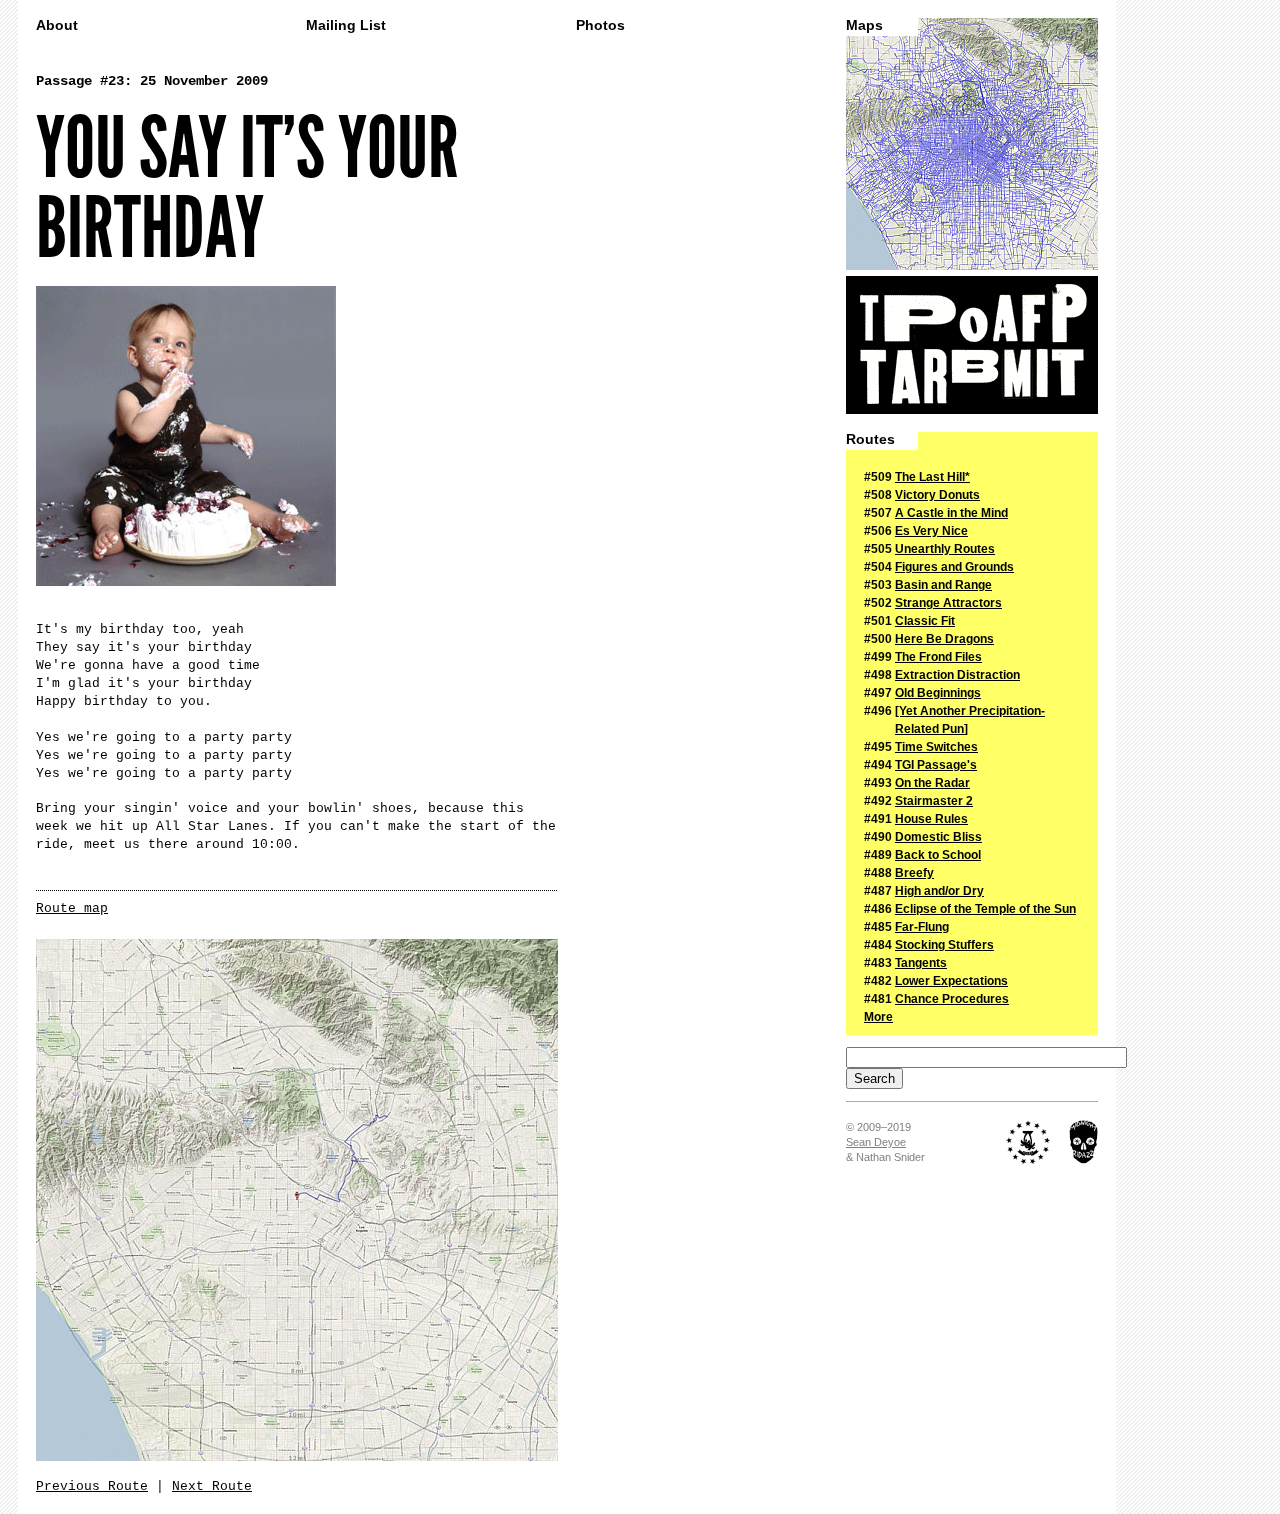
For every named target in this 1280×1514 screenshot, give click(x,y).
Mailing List (346, 25)
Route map (72, 908)
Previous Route (92, 1486)
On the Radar (932, 783)
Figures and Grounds (954, 567)
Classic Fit (925, 621)
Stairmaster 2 (934, 801)
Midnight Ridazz (1083, 1142)
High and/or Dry (939, 891)
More (878, 1017)
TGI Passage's (936, 765)
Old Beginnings (938, 693)
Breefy (914, 873)
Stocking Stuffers (944, 945)
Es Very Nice (931, 531)
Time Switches (936, 747)
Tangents (921, 963)
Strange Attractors (948, 603)
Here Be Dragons (944, 639)
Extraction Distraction (957, 675)
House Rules (931, 819)
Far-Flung (922, 927)
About (57, 25)
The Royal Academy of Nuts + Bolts (1028, 1142)
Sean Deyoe (876, 1142)
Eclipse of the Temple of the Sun (985, 909)
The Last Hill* (932, 477)
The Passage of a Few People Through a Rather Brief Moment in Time (972, 345)
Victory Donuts (937, 495)
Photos (600, 25)
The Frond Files (938, 657)
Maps (864, 25)
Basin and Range (943, 585)
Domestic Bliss (938, 837)
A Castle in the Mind (951, 513)
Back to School (938, 855)
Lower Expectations (951, 981)
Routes (870, 439)
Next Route (212, 1486)
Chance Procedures (952, 999)
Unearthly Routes (945, 549)
